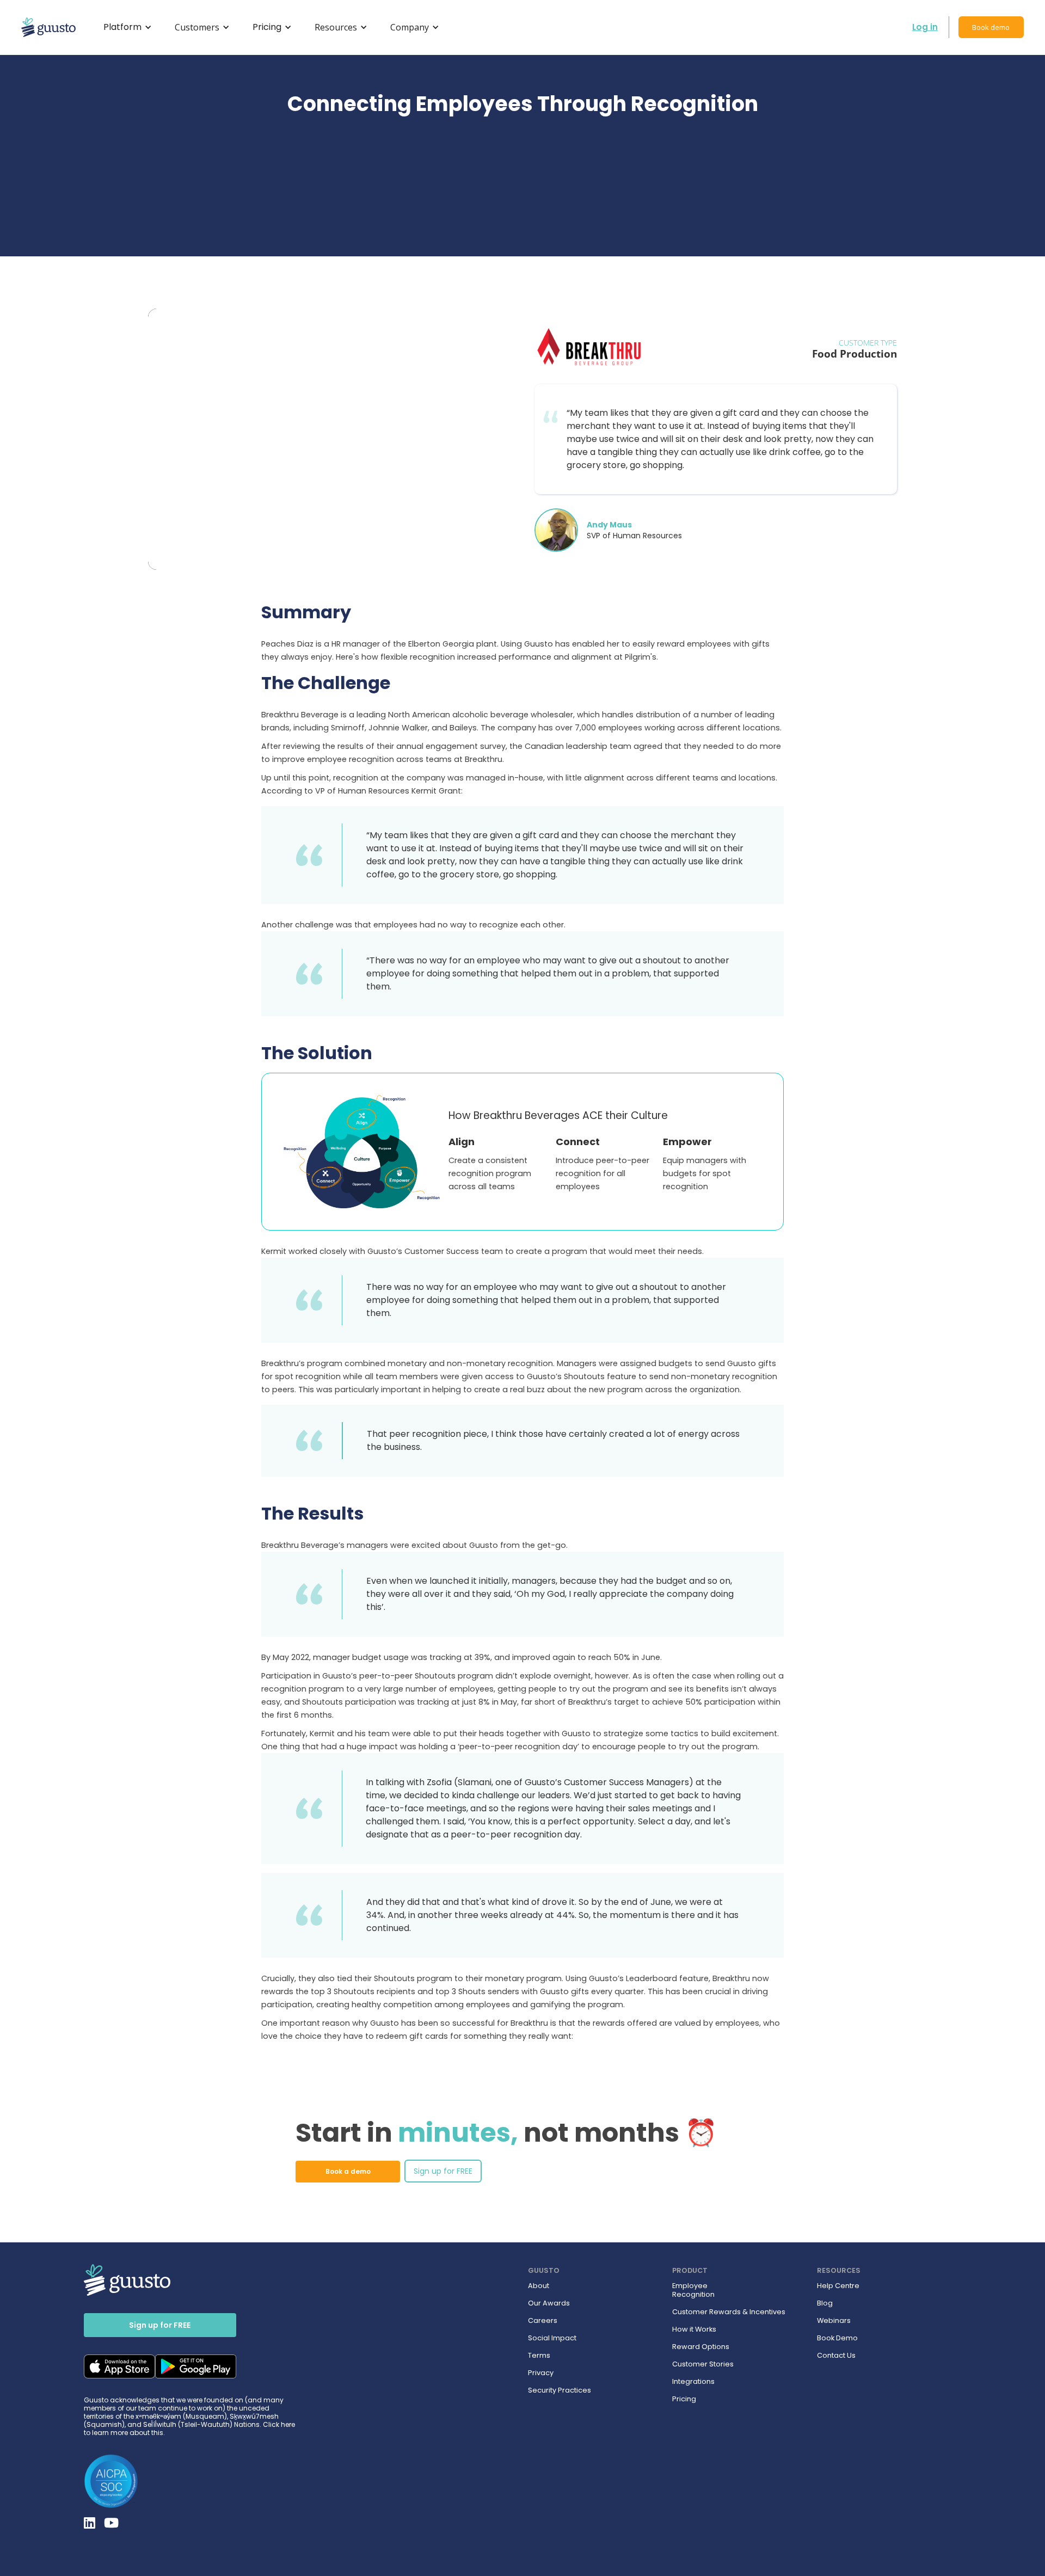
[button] (126, 27)
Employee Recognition (693, 2290)
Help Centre (838, 2286)
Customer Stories (703, 2364)
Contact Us (836, 2356)
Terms (539, 2356)
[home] (48, 27)
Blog (825, 2303)
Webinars (834, 2321)
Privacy (541, 2373)
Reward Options (701, 2347)
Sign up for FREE (443, 2171)
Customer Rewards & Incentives (729, 2312)
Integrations (693, 2382)
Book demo (991, 27)
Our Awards (549, 2303)
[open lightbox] (330, 439)
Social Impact (552, 2338)
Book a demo (348, 2171)
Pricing (684, 2399)
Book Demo (837, 2338)
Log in (925, 27)
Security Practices (560, 2390)
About (539, 2286)
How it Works (694, 2329)
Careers (543, 2321)
